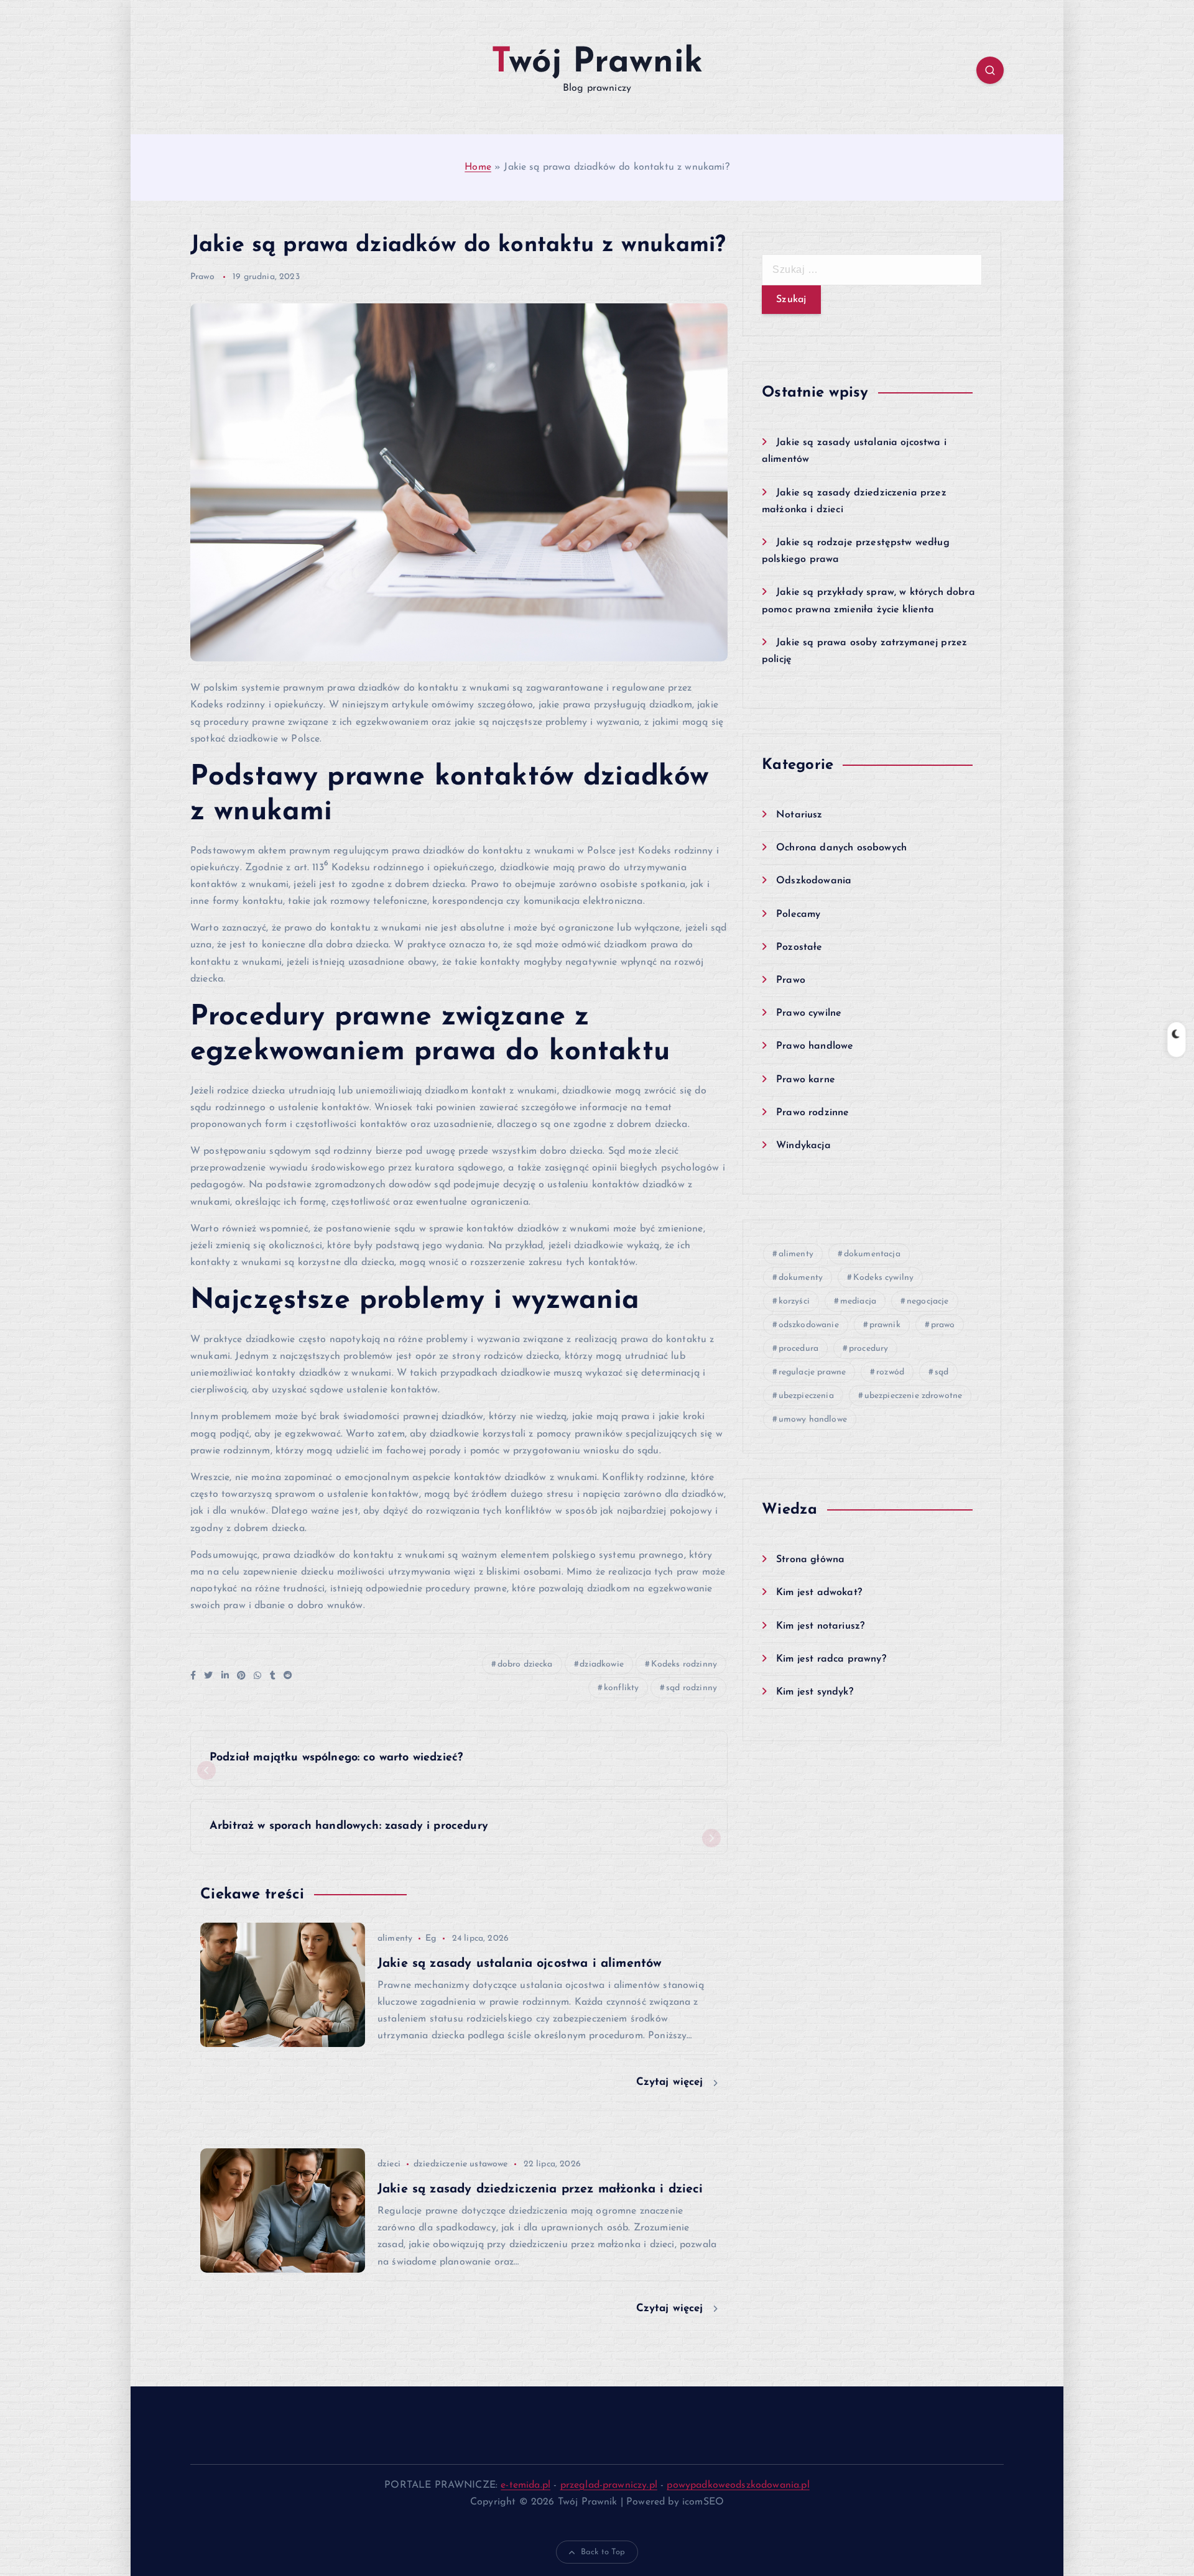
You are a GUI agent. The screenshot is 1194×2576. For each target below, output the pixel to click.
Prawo (202, 277)
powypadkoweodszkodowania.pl (738, 2485)
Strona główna (810, 1560)
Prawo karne (806, 1080)
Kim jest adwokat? (819, 1593)
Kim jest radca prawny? (831, 1659)
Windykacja (803, 1146)
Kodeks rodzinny (684, 1664)
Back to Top (603, 2552)
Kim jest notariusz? (820, 1626)
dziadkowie (602, 1664)
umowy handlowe (813, 1419)
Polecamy (798, 914)
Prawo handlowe (815, 1046)
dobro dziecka (525, 1664)
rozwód (890, 1372)
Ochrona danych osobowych (841, 848)
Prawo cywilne (809, 1013)
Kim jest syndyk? (815, 1692)
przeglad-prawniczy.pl (609, 2485)
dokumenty (801, 1278)
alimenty (395, 1939)
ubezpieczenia (806, 1396)
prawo (943, 1325)
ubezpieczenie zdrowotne (914, 1396)
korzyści (794, 1301)
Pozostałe (799, 947)
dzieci (389, 2164)
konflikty (621, 1688)
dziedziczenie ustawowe (461, 2164)
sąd (942, 1372)
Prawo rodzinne (812, 1113)
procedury (868, 1349)
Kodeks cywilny (883, 1278)
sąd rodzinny (692, 1688)
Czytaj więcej (672, 2082)
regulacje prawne (812, 1372)
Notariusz (799, 815)
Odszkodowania (814, 881)
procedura (798, 1349)
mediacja (858, 1301)
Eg (431, 1939)
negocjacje (928, 1301)
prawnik (885, 1325)
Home (478, 167)
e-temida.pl (525, 2485)
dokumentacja (872, 1254)
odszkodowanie (809, 1325)
